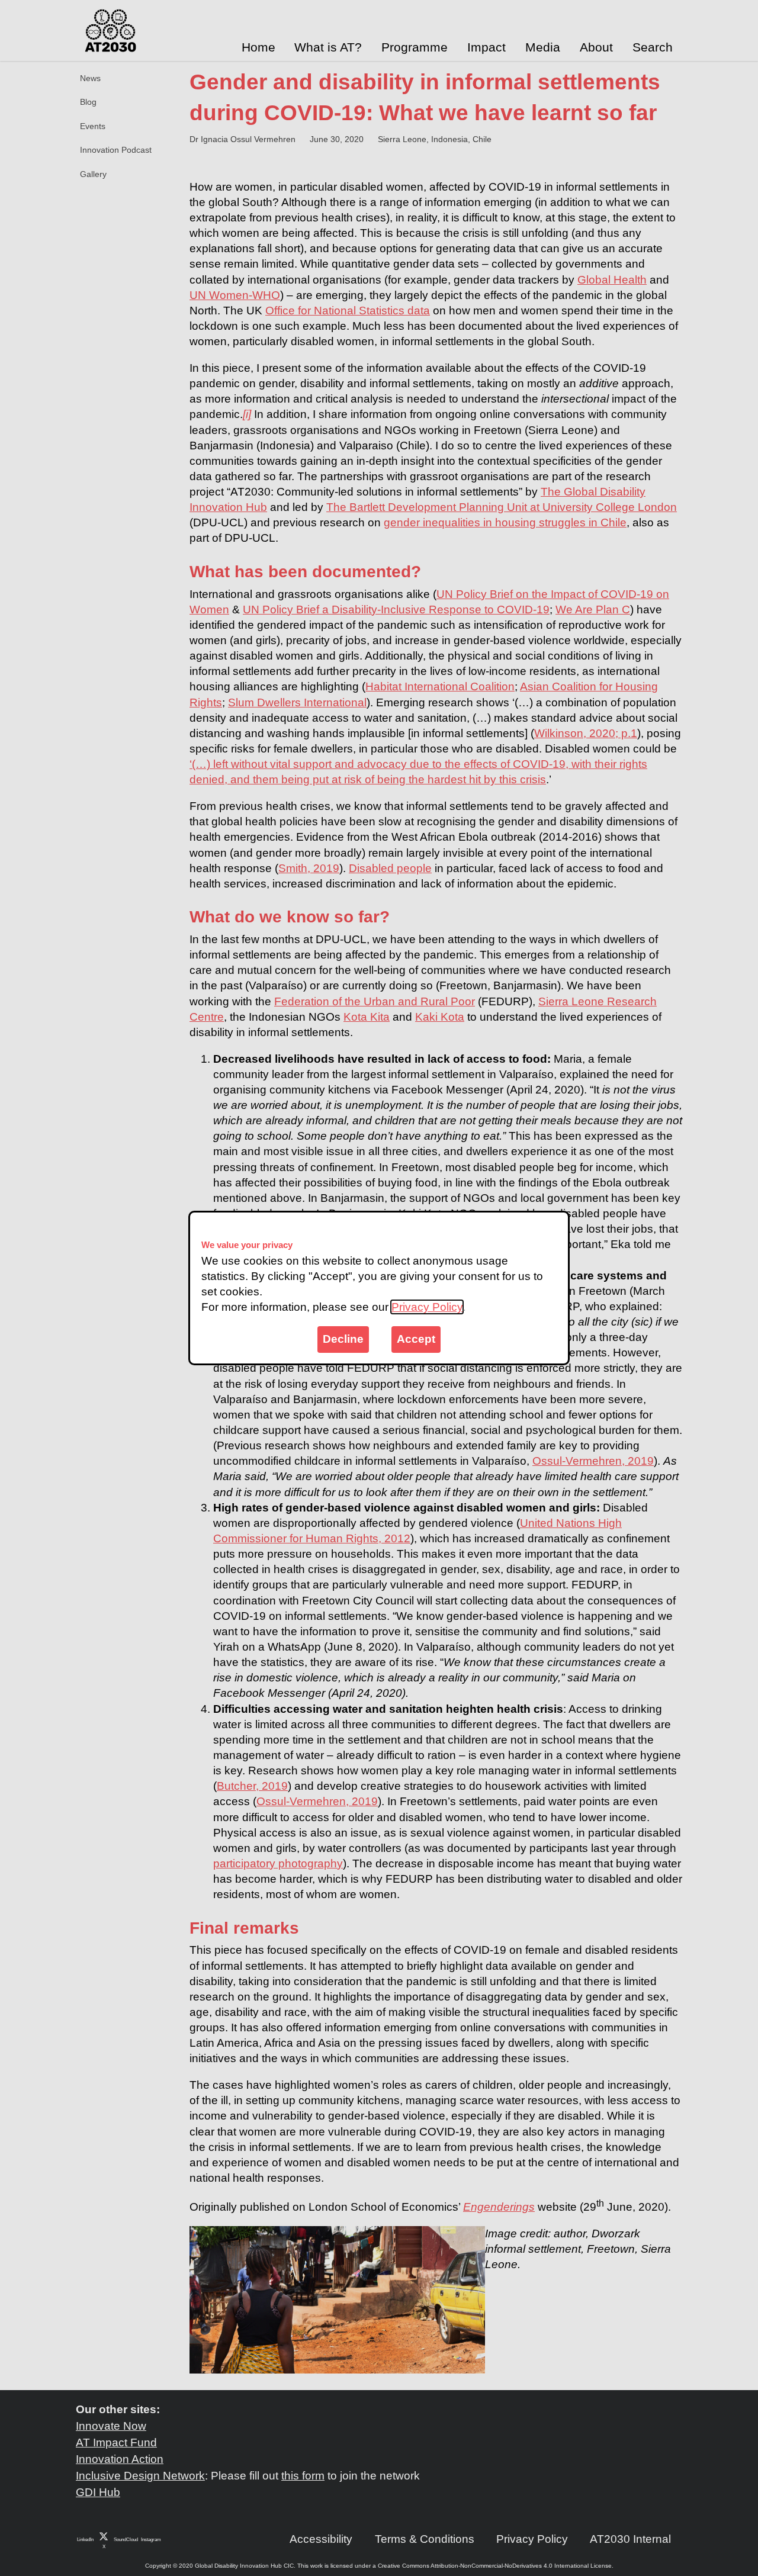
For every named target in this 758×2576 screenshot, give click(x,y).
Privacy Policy (427, 1307)
